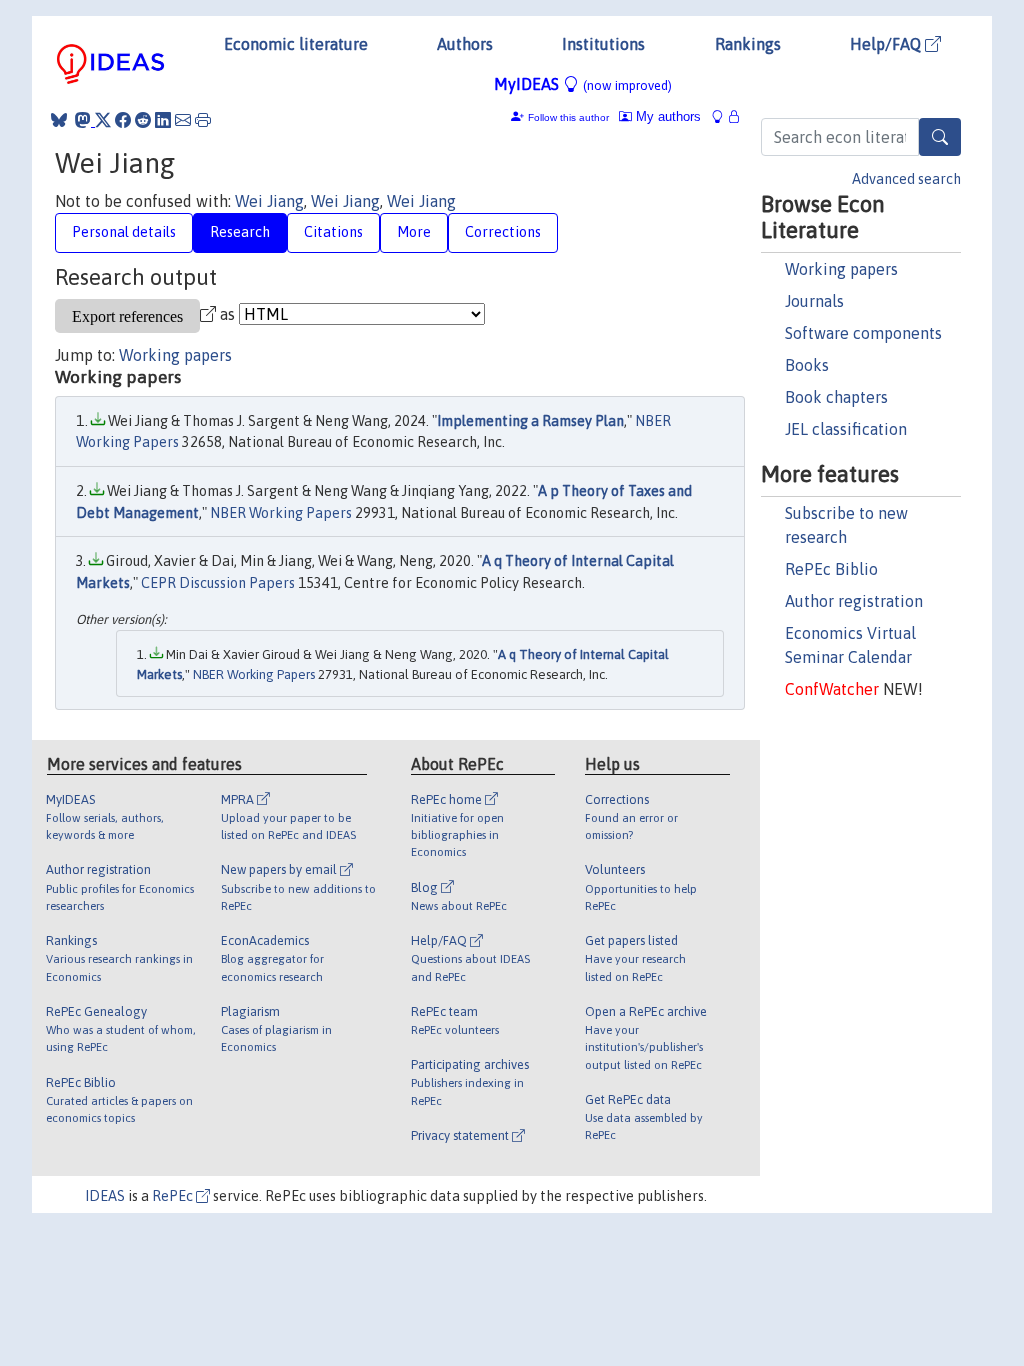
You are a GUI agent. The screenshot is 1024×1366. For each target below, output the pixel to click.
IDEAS (105, 1196)
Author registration (854, 601)
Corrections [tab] (503, 232)
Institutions (603, 44)
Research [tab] (240, 232)
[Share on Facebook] (123, 120)
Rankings (748, 44)
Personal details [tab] (124, 232)
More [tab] (414, 232)
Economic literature (296, 44)
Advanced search (906, 179)
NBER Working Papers (281, 513)
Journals (814, 301)
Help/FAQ (887, 44)
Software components (863, 333)
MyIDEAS (583, 84)
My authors (666, 116)
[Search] (940, 137)
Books (807, 365)
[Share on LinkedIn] (163, 120)
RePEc (174, 1196)
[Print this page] (203, 120)
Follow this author (568, 117)
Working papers (841, 269)
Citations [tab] (333, 232)
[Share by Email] (183, 120)
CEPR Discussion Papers (218, 583)
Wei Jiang (269, 201)
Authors (465, 44)
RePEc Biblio (831, 569)
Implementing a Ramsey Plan (530, 421)
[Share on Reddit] (143, 120)
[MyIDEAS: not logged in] (723, 116)
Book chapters (836, 397)
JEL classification (846, 429)
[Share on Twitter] (103, 120)
